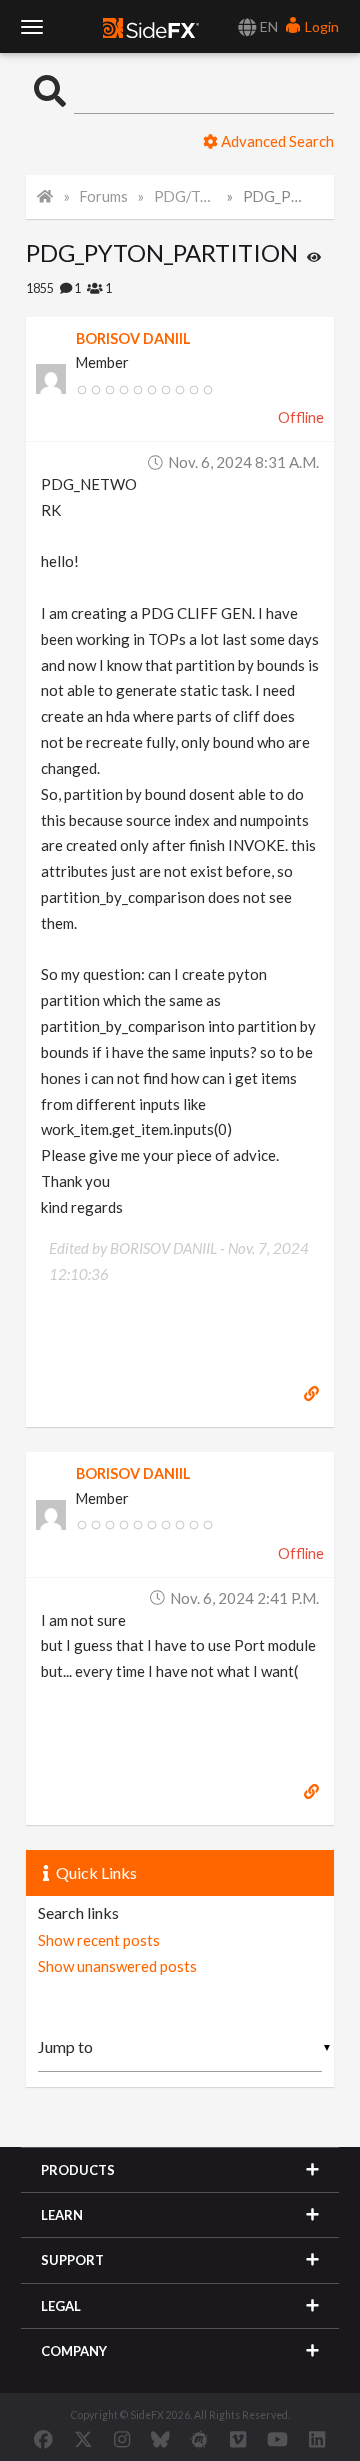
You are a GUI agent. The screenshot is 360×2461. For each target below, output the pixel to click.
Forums (104, 196)
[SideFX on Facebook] (43, 2439)
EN (267, 26)
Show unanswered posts (117, 1966)
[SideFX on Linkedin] (317, 2439)
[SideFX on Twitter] (83, 2439)
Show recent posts (99, 1940)
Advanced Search (276, 141)
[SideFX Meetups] (199, 2439)
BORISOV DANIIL (133, 338)
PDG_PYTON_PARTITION (275, 196)
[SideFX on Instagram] (122, 2439)
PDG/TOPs (186, 196)
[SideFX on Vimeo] (238, 2439)
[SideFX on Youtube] (277, 2439)
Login (320, 26)
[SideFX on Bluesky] (160, 2439)
